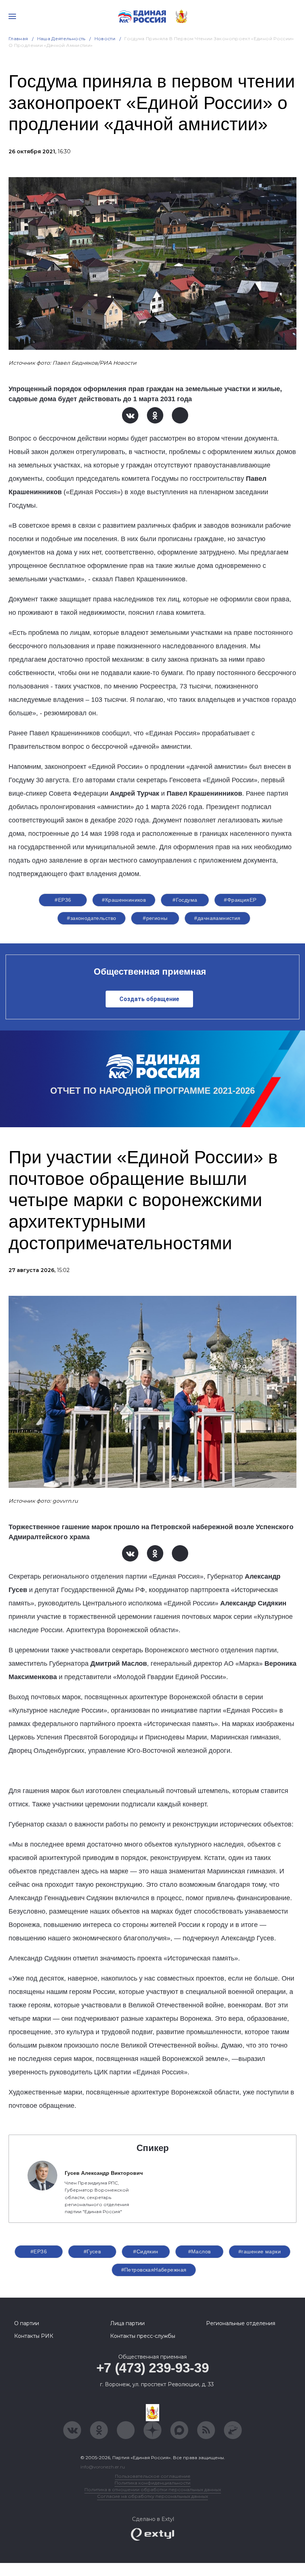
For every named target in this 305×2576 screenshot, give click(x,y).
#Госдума (185, 900)
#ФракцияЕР (240, 900)
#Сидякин (146, 2251)
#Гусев (92, 2251)
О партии (27, 2323)
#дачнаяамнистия (217, 918)
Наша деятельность (61, 39)
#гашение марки (260, 2251)
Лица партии (127, 2323)
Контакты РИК (34, 2336)
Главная (18, 39)
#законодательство (91, 918)
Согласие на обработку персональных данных (152, 2496)
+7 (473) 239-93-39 (153, 2368)
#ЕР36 (63, 900)
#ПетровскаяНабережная (154, 2270)
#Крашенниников (124, 900)
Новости (105, 39)
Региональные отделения (241, 2323)
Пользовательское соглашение (153, 2476)
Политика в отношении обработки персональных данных (153, 2489)
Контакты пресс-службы (143, 2336)
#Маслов (200, 2251)
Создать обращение (149, 999)
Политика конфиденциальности (152, 2483)
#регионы (155, 918)
